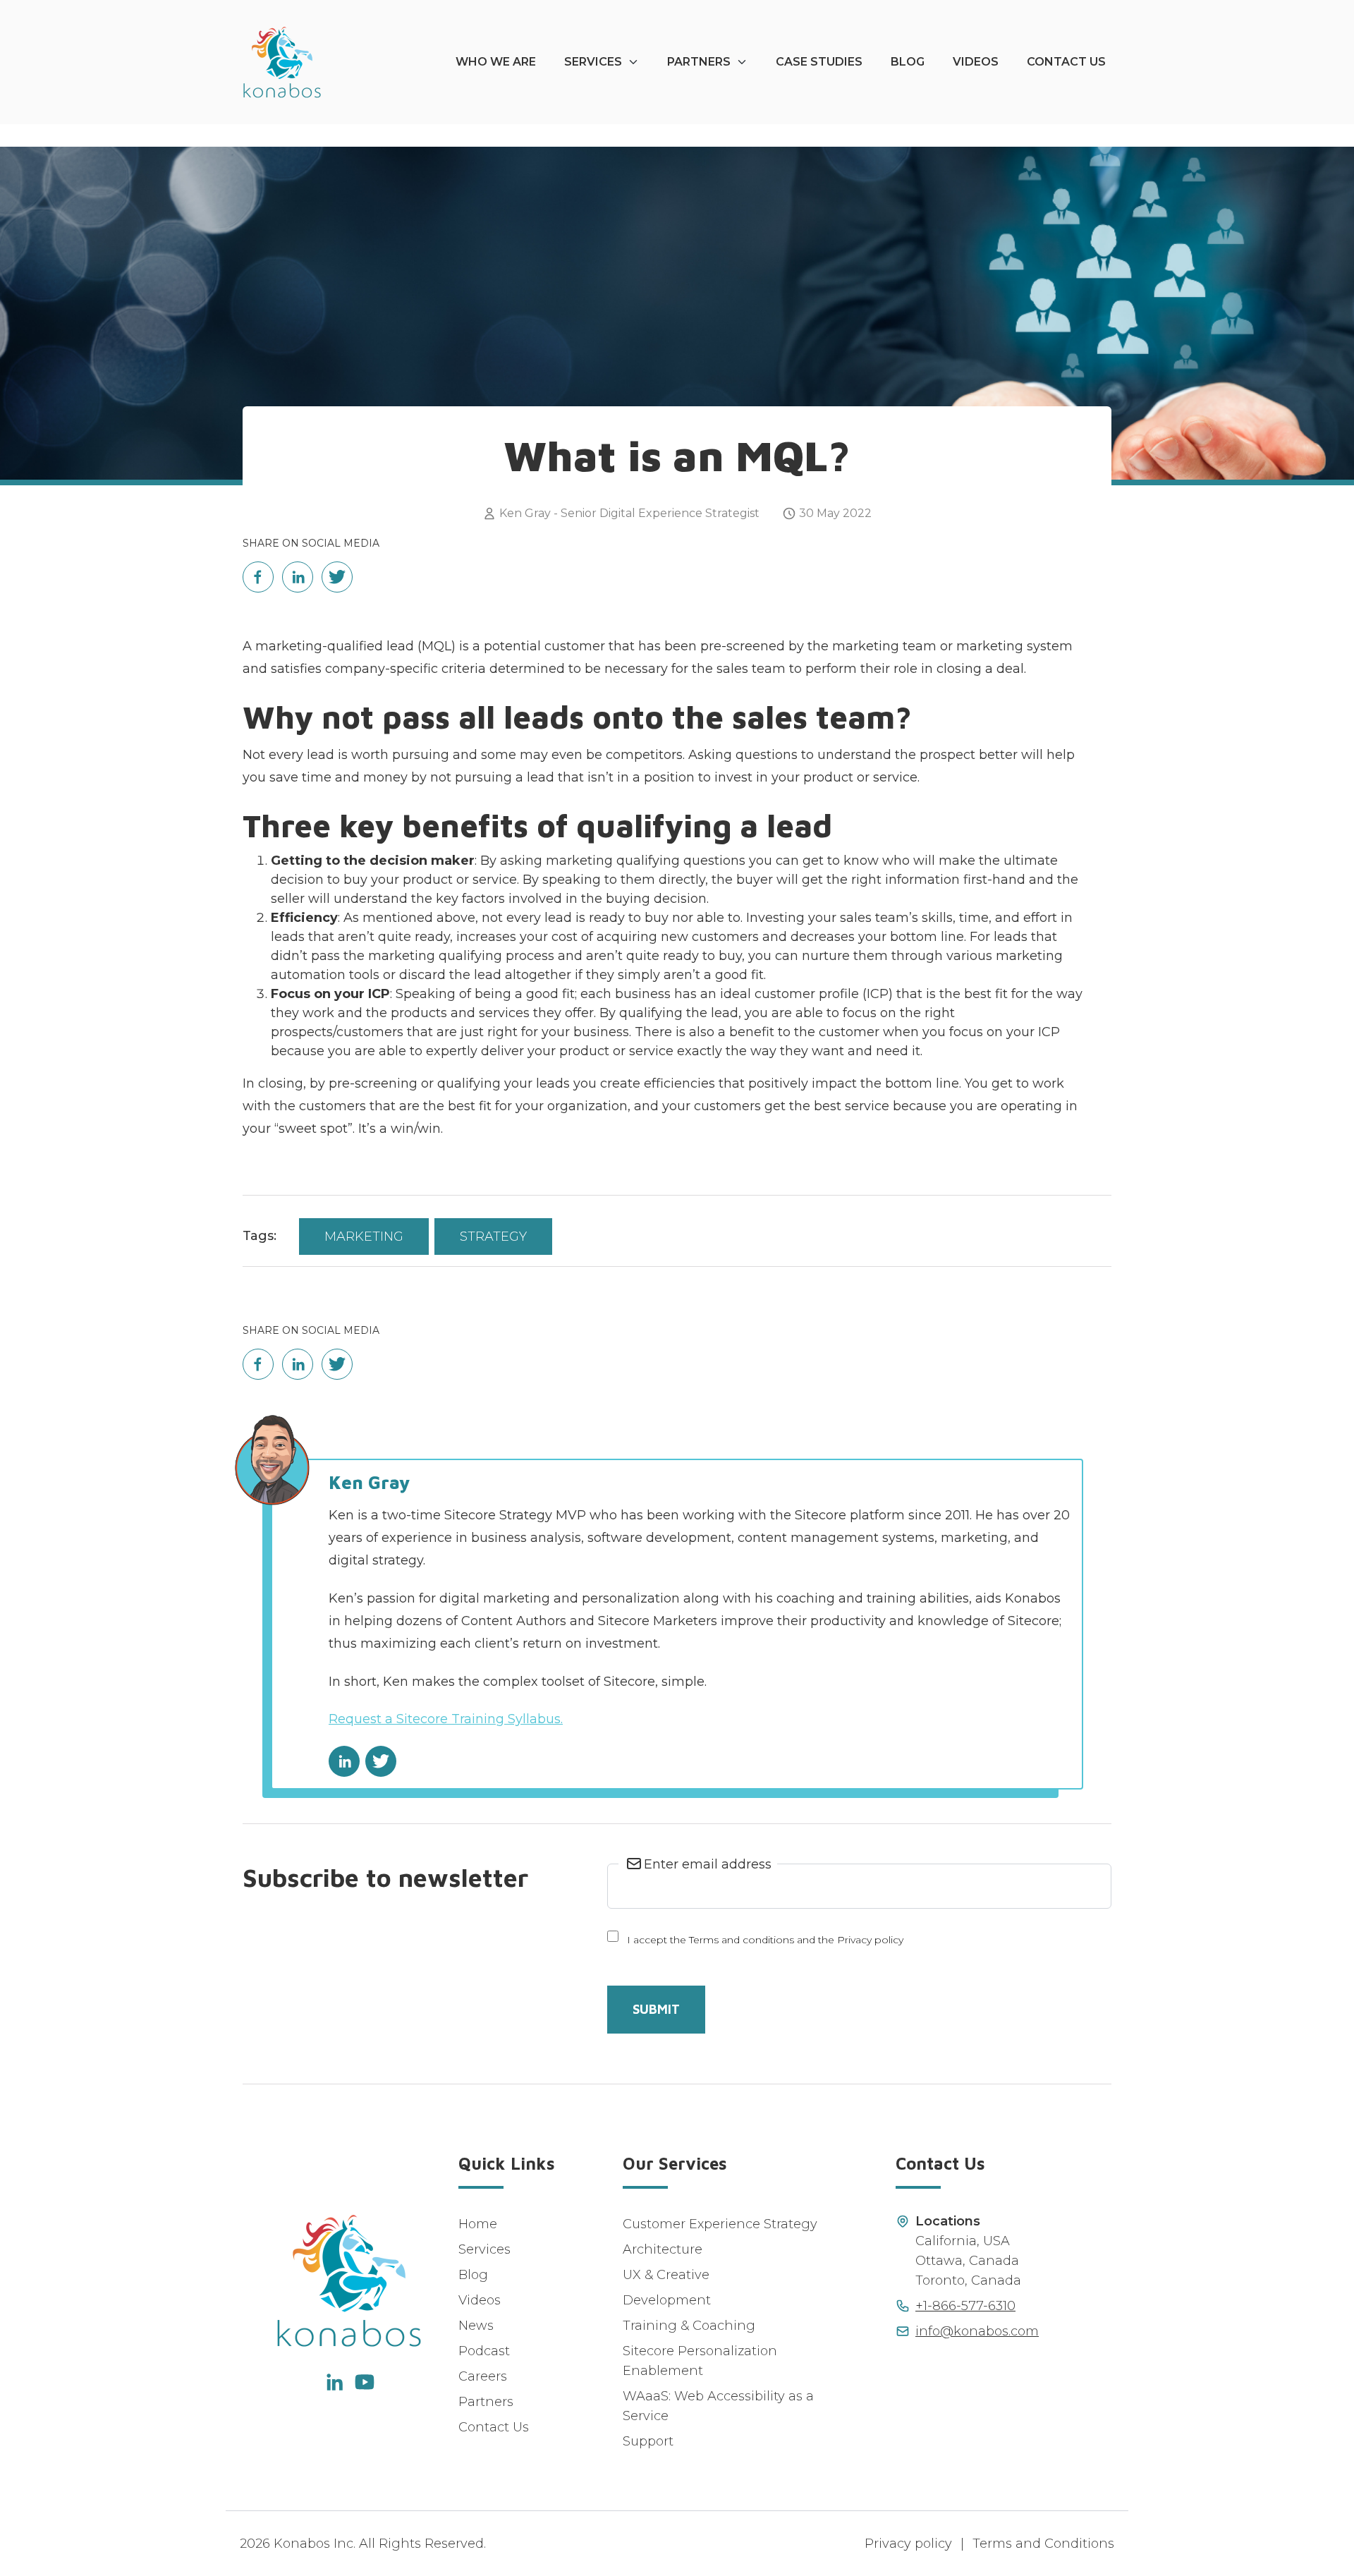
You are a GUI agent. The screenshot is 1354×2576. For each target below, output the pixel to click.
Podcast (484, 2351)
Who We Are (496, 62)
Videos (976, 62)
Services (593, 62)
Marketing (364, 1237)
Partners (699, 62)
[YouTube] (365, 2382)
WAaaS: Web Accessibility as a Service (718, 2406)
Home (478, 2224)
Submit (656, 2009)
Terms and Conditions (1043, 2544)
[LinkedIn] (334, 2382)
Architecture (663, 2249)
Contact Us (1066, 62)
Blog (908, 62)
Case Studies (819, 62)
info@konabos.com (977, 2331)
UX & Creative (666, 2275)
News (476, 2326)
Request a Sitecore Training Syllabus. (446, 1719)
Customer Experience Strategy (720, 2224)
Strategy (493, 1237)
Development (667, 2300)
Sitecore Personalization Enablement (700, 2361)
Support (648, 2441)
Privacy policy (908, 2544)
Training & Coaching (689, 2326)
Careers (483, 2376)
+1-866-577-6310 (965, 2306)
